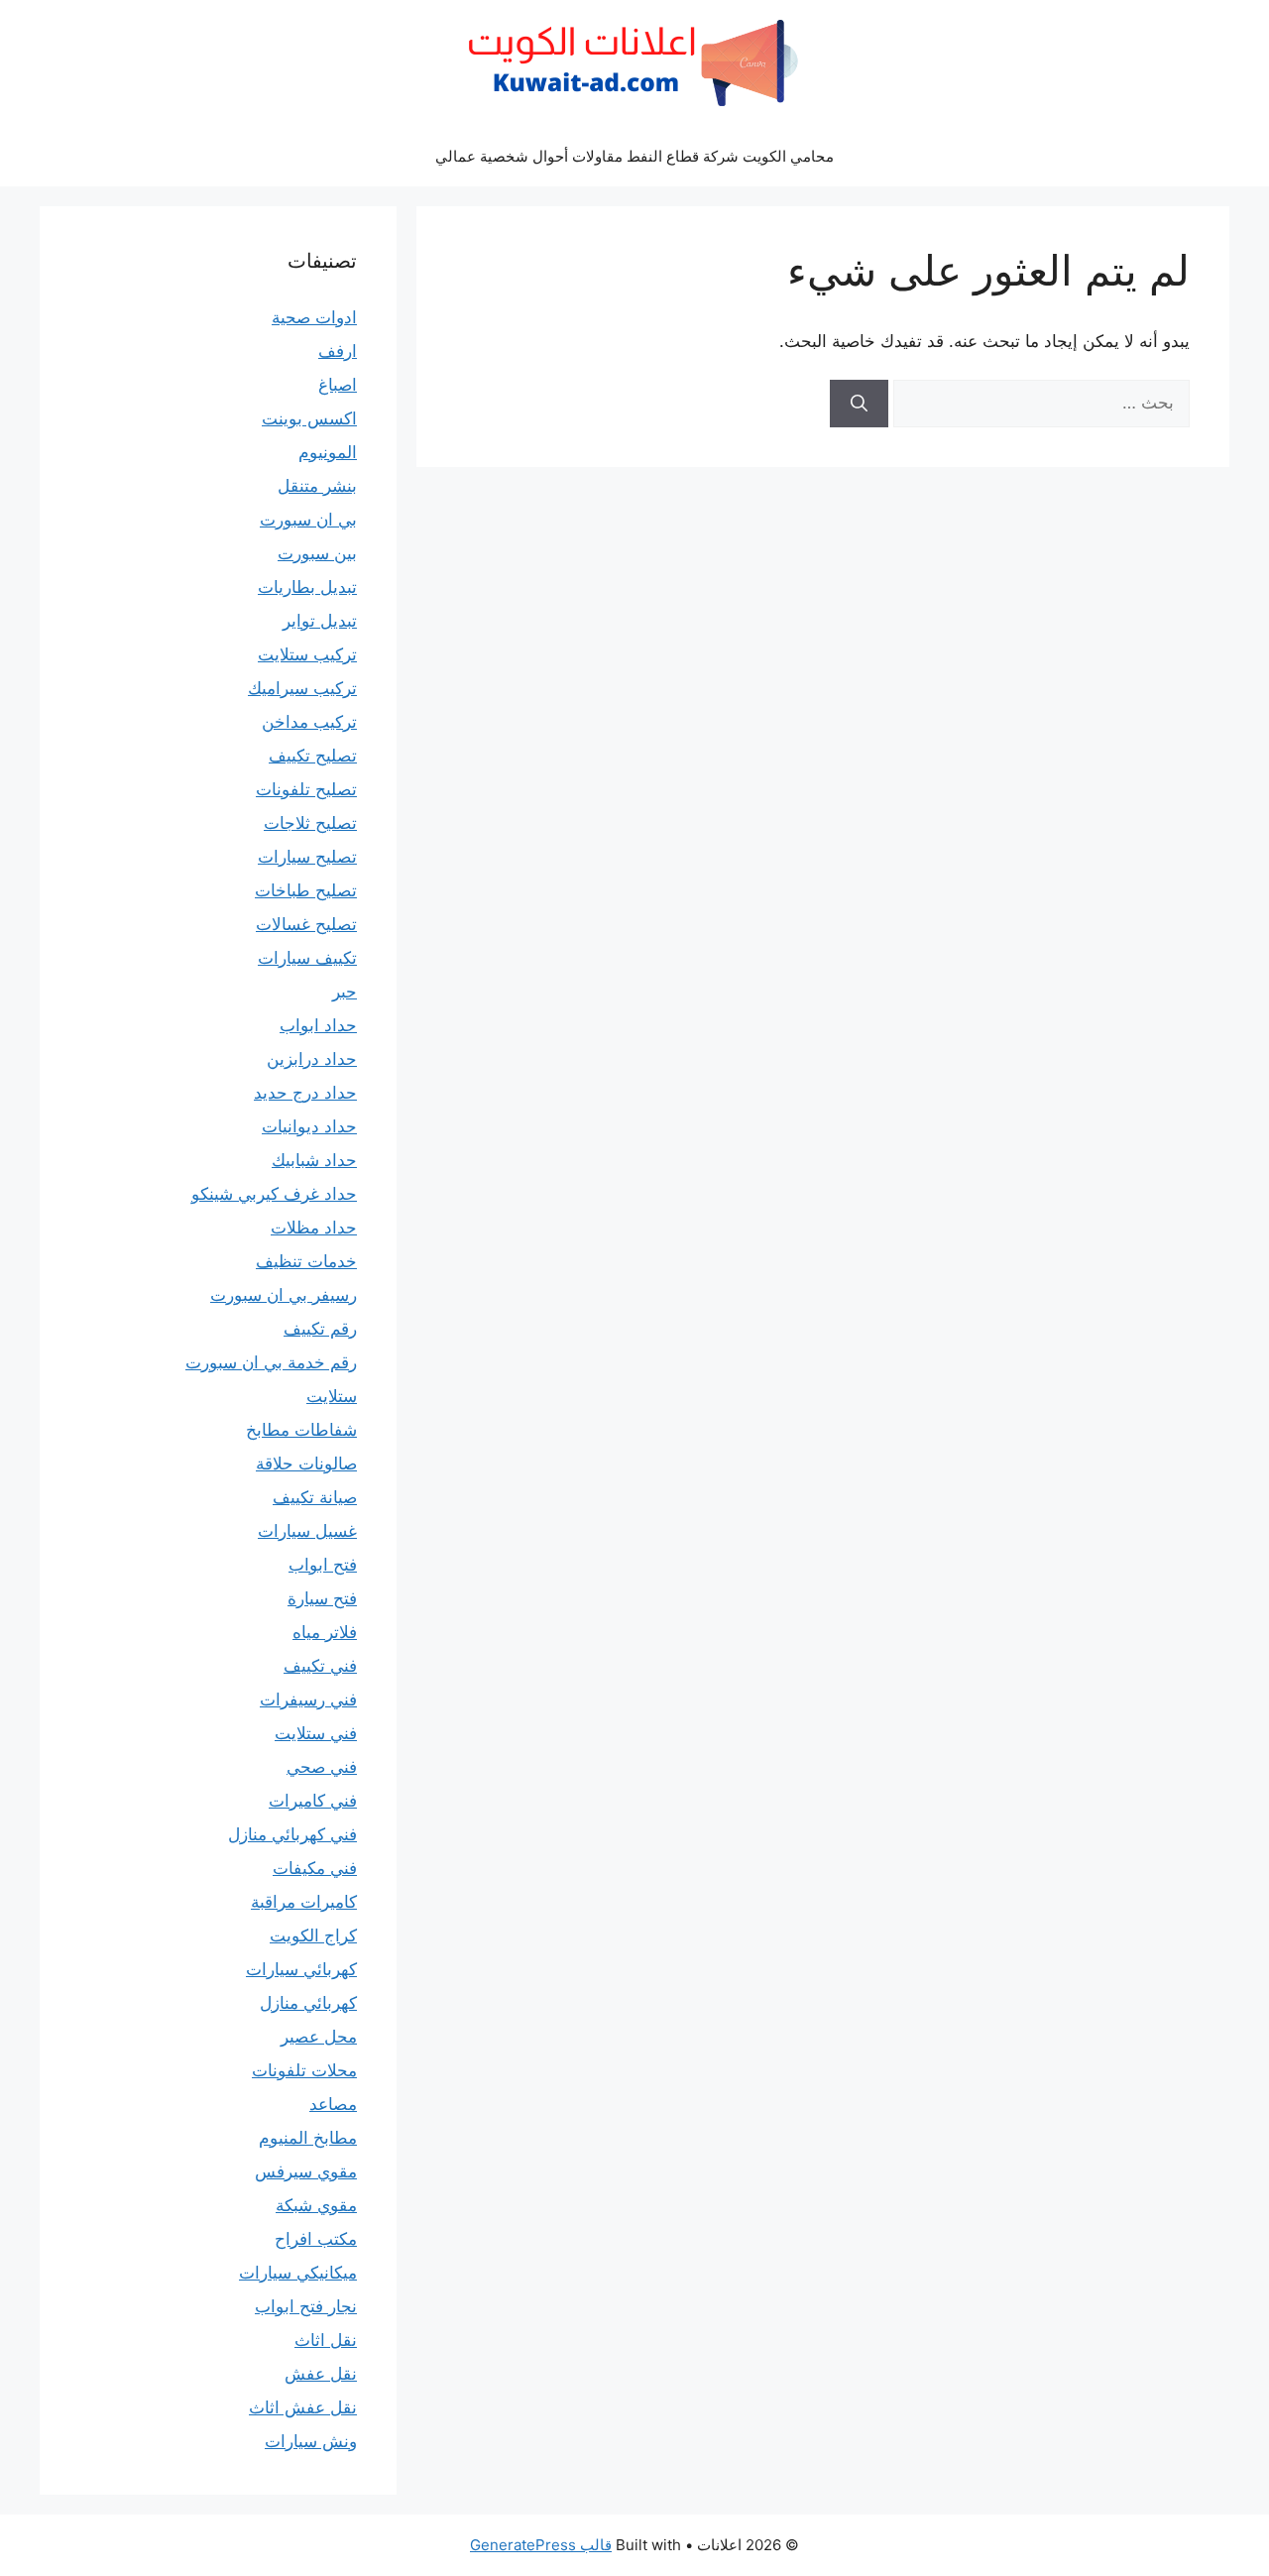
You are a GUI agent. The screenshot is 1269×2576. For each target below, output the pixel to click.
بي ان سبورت (308, 520)
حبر (345, 992)
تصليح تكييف (313, 756)
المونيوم (328, 452)
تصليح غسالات (306, 924)
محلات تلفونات (304, 2070)
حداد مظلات (314, 1228)
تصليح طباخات (306, 890)
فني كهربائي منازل (292, 1834)
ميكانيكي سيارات (298, 2273)
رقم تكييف (320, 1329)
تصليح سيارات (307, 857)
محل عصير (319, 2037)
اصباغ (338, 385)
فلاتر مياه (325, 1632)
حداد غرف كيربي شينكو (274, 1194)
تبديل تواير (320, 621)
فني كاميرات (313, 1801)
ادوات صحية (314, 317)
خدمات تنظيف (306, 1261)
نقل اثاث (326, 2340)
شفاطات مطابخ (301, 1430)
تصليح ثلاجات (310, 823)
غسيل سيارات (307, 1531)
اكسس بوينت (309, 418)
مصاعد (333, 2104)
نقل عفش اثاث (303, 2407)
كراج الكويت (313, 1935)
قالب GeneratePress (541, 2545)
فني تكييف (320, 1666)
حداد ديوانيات (309, 1126)
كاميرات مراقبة (304, 1902)
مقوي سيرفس (306, 2171)
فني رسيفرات (308, 1699)
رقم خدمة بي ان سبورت (271, 1362)
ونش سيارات (311, 2441)
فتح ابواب (323, 1565)
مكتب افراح (316, 2239)
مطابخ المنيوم (308, 2138)
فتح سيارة (322, 1598)
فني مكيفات (315, 1868)
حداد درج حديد (305, 1093)
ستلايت (332, 1396)
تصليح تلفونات (306, 789)
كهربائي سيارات (301, 1969)
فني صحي (322, 1767)
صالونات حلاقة (306, 1464)
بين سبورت (317, 553)
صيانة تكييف (315, 1497)
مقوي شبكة (316, 2205)
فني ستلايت (316, 1733)
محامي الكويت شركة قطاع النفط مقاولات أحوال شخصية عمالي (634, 156)
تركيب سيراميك (302, 688)
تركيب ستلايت (307, 654)
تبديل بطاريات (307, 587)
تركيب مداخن (309, 722)
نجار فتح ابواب (306, 2306)
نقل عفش (321, 2374)
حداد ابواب (318, 1025)
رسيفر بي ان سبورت (284, 1295)
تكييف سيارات (307, 958)
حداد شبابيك (314, 1160)
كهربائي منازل (308, 2003)
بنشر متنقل (317, 486)
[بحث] (859, 404)
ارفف (338, 351)
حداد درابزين (312, 1059)
